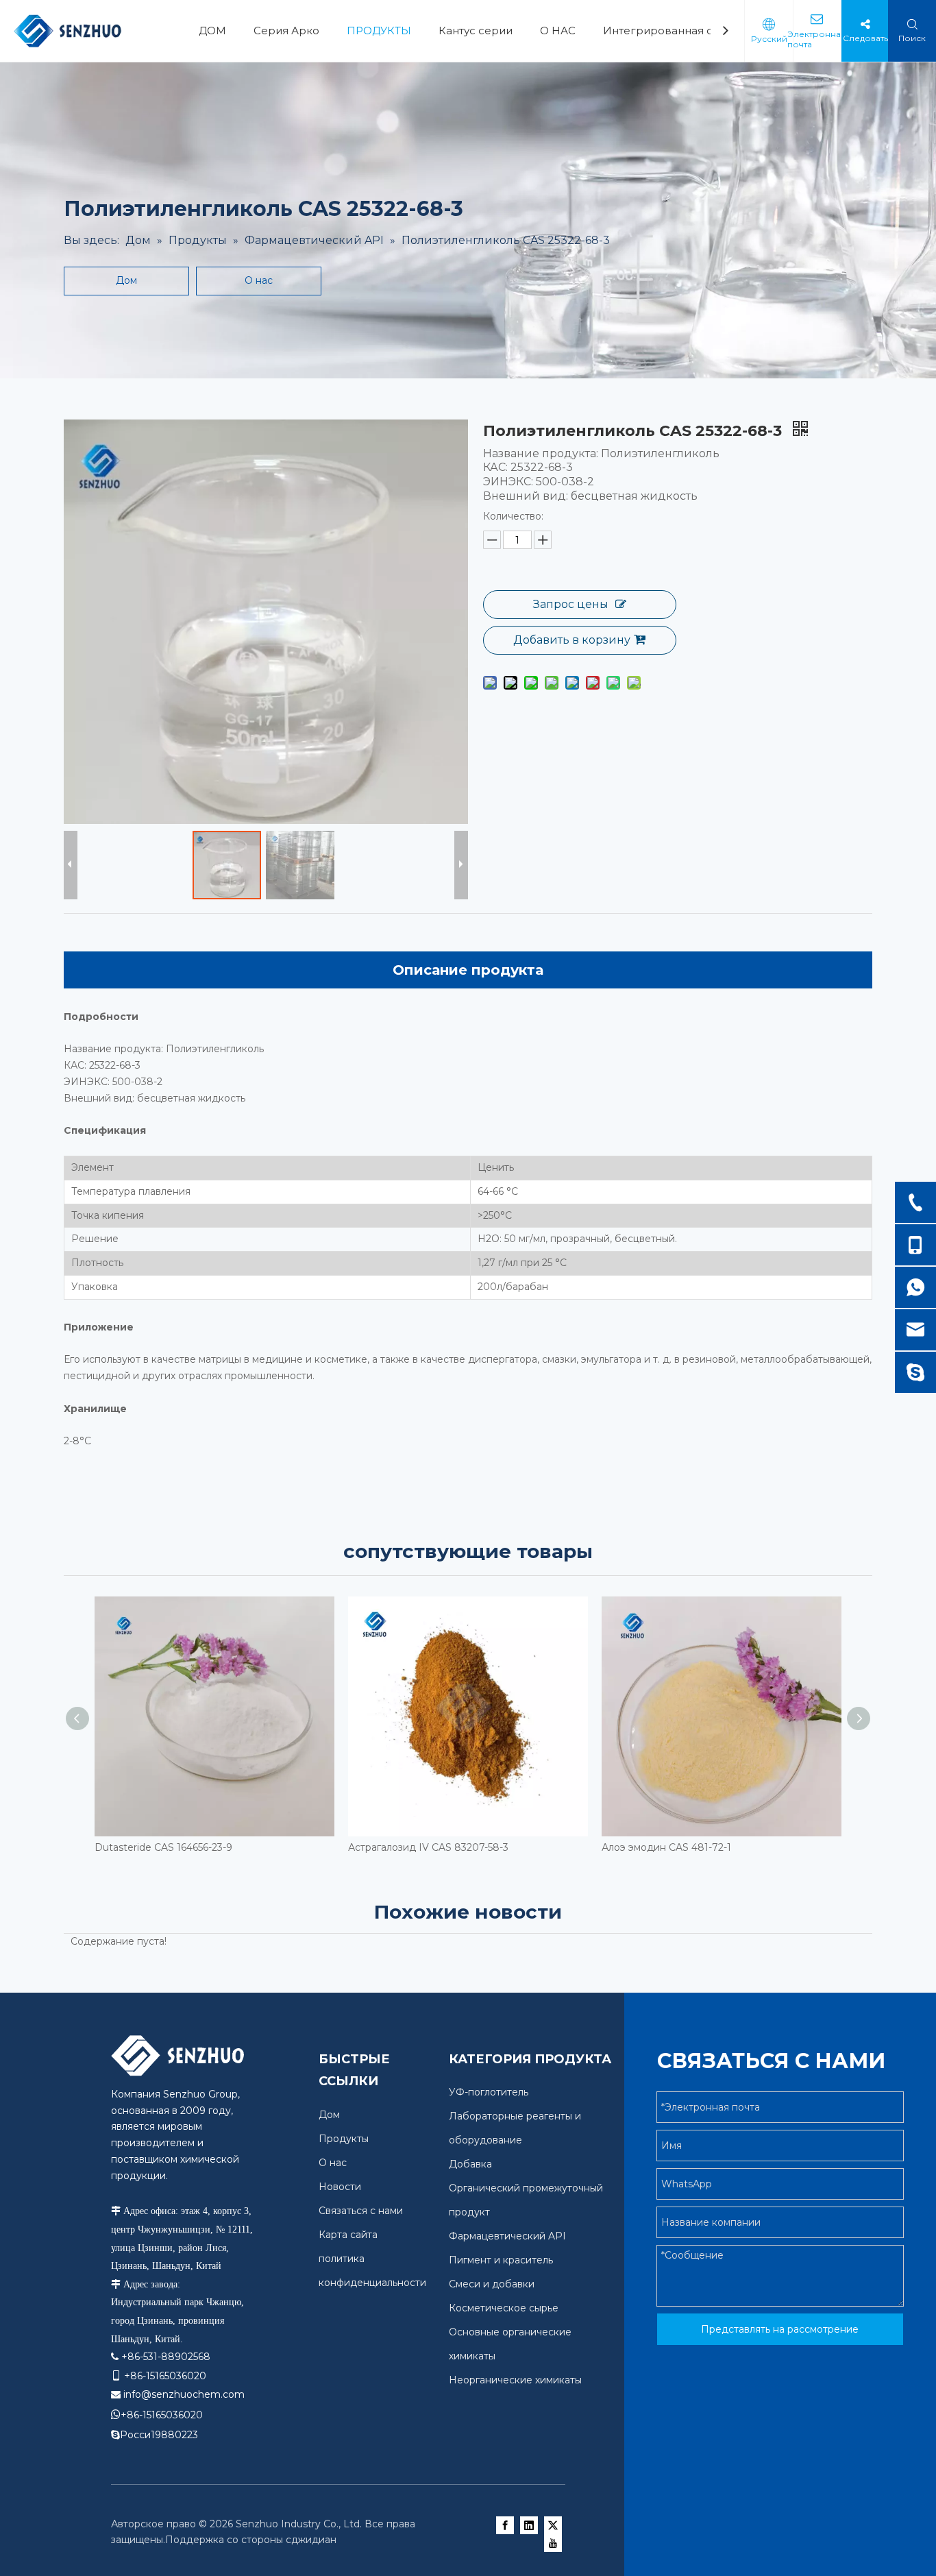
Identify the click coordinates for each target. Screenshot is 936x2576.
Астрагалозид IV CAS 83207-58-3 (428, 1847)
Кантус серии (476, 31)
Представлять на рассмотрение (780, 2329)
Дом (126, 280)
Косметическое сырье (504, 2308)
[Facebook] (505, 2525)
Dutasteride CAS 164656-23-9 (163, 1847)
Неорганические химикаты (515, 2380)
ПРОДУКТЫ (379, 31)
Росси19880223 (159, 2435)
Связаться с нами (361, 2211)
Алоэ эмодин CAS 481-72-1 (666, 1847)
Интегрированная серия (672, 31)
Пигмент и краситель (501, 2260)
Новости (340, 2187)
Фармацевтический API (507, 2236)
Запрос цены (571, 604)
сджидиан (311, 2540)
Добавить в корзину (572, 640)
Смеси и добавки (492, 2284)
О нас (259, 280)
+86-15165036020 (162, 2415)
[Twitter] (553, 2525)
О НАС (558, 31)
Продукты (344, 2139)
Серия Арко (286, 31)
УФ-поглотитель (489, 2092)
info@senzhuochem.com (184, 2394)
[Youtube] (553, 2543)
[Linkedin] (529, 2525)
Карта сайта (348, 2235)
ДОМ (212, 31)
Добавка (470, 2164)
